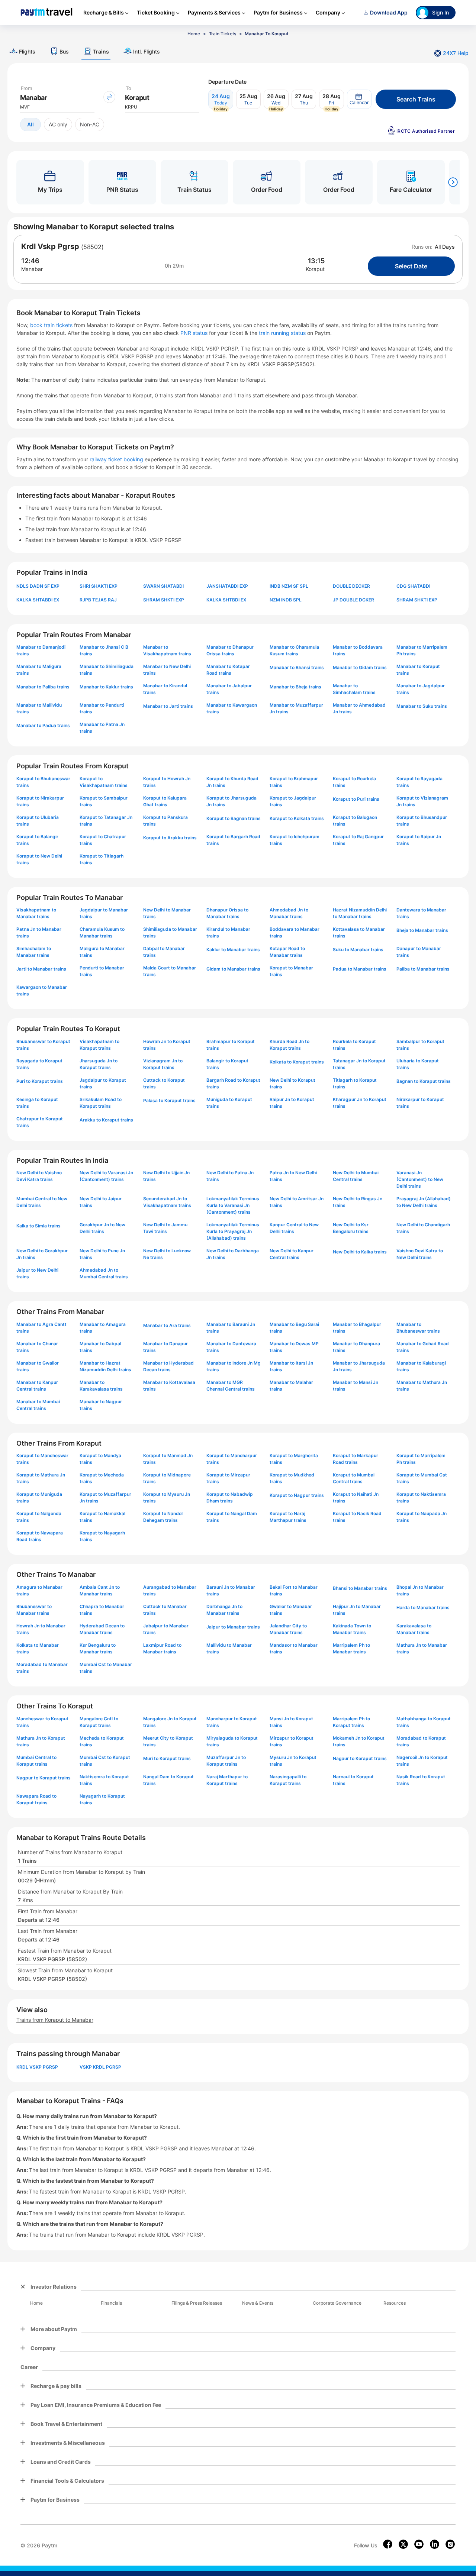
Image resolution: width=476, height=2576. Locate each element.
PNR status (195, 333)
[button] (359, 99)
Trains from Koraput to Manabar (55, 2020)
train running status (283, 333)
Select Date (411, 266)
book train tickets (52, 325)
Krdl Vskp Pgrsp (50, 246)
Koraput (315, 269)
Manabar (32, 269)
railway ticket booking (116, 459)
